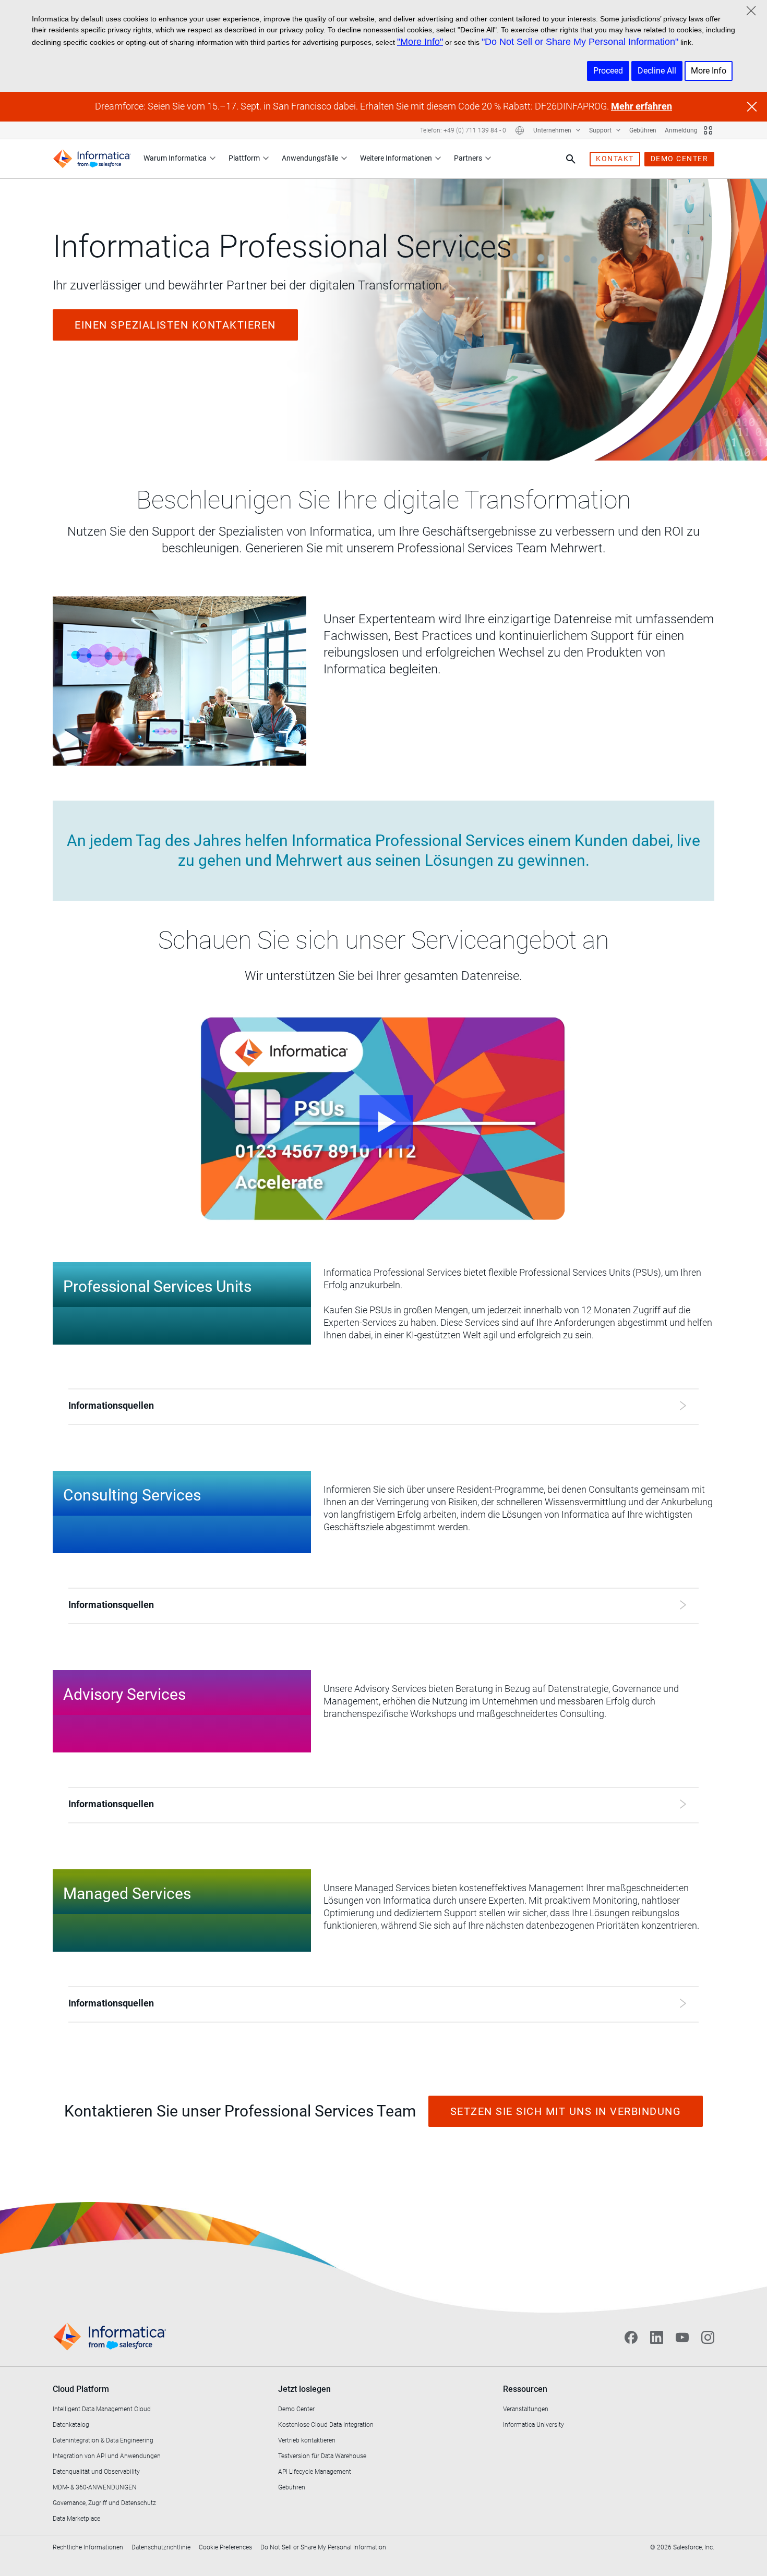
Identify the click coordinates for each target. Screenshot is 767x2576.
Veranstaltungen (526, 2409)
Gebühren (643, 130)
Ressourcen (525, 2389)
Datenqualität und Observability (96, 2472)
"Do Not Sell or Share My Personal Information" (580, 42)
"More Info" (420, 42)
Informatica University (534, 2425)
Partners (468, 158)
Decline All (657, 71)
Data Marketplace (76, 2519)
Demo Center (296, 2409)
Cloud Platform (81, 2389)
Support (601, 130)
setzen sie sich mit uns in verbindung (566, 2111)
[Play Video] (383, 1119)
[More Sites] (708, 130)
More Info (709, 71)
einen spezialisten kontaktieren (175, 325)
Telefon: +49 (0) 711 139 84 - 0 (463, 130)
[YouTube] (682, 2337)
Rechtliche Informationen (88, 2547)
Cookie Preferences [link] (225, 2547)
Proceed (608, 71)
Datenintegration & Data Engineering (103, 2440)
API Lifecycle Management (315, 2472)
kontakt (615, 159)
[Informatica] (92, 159)
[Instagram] (708, 2337)
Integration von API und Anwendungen (107, 2456)
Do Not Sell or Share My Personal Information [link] (323, 2547)
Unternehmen (553, 130)
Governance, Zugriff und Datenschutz (104, 2503)
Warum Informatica (175, 158)
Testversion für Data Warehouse (322, 2456)
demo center (680, 159)
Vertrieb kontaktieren (307, 2440)
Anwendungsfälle (310, 158)
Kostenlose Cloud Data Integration (326, 2425)
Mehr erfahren (642, 106)
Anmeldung (681, 130)
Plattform (244, 158)
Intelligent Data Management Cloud (102, 2409)
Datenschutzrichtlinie (161, 2547)
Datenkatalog (71, 2425)
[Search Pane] (571, 159)
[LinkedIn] (657, 2337)
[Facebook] (631, 2337)
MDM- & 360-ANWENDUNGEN (95, 2487)
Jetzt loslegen (304, 2389)
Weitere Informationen (396, 158)
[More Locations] (520, 130)
